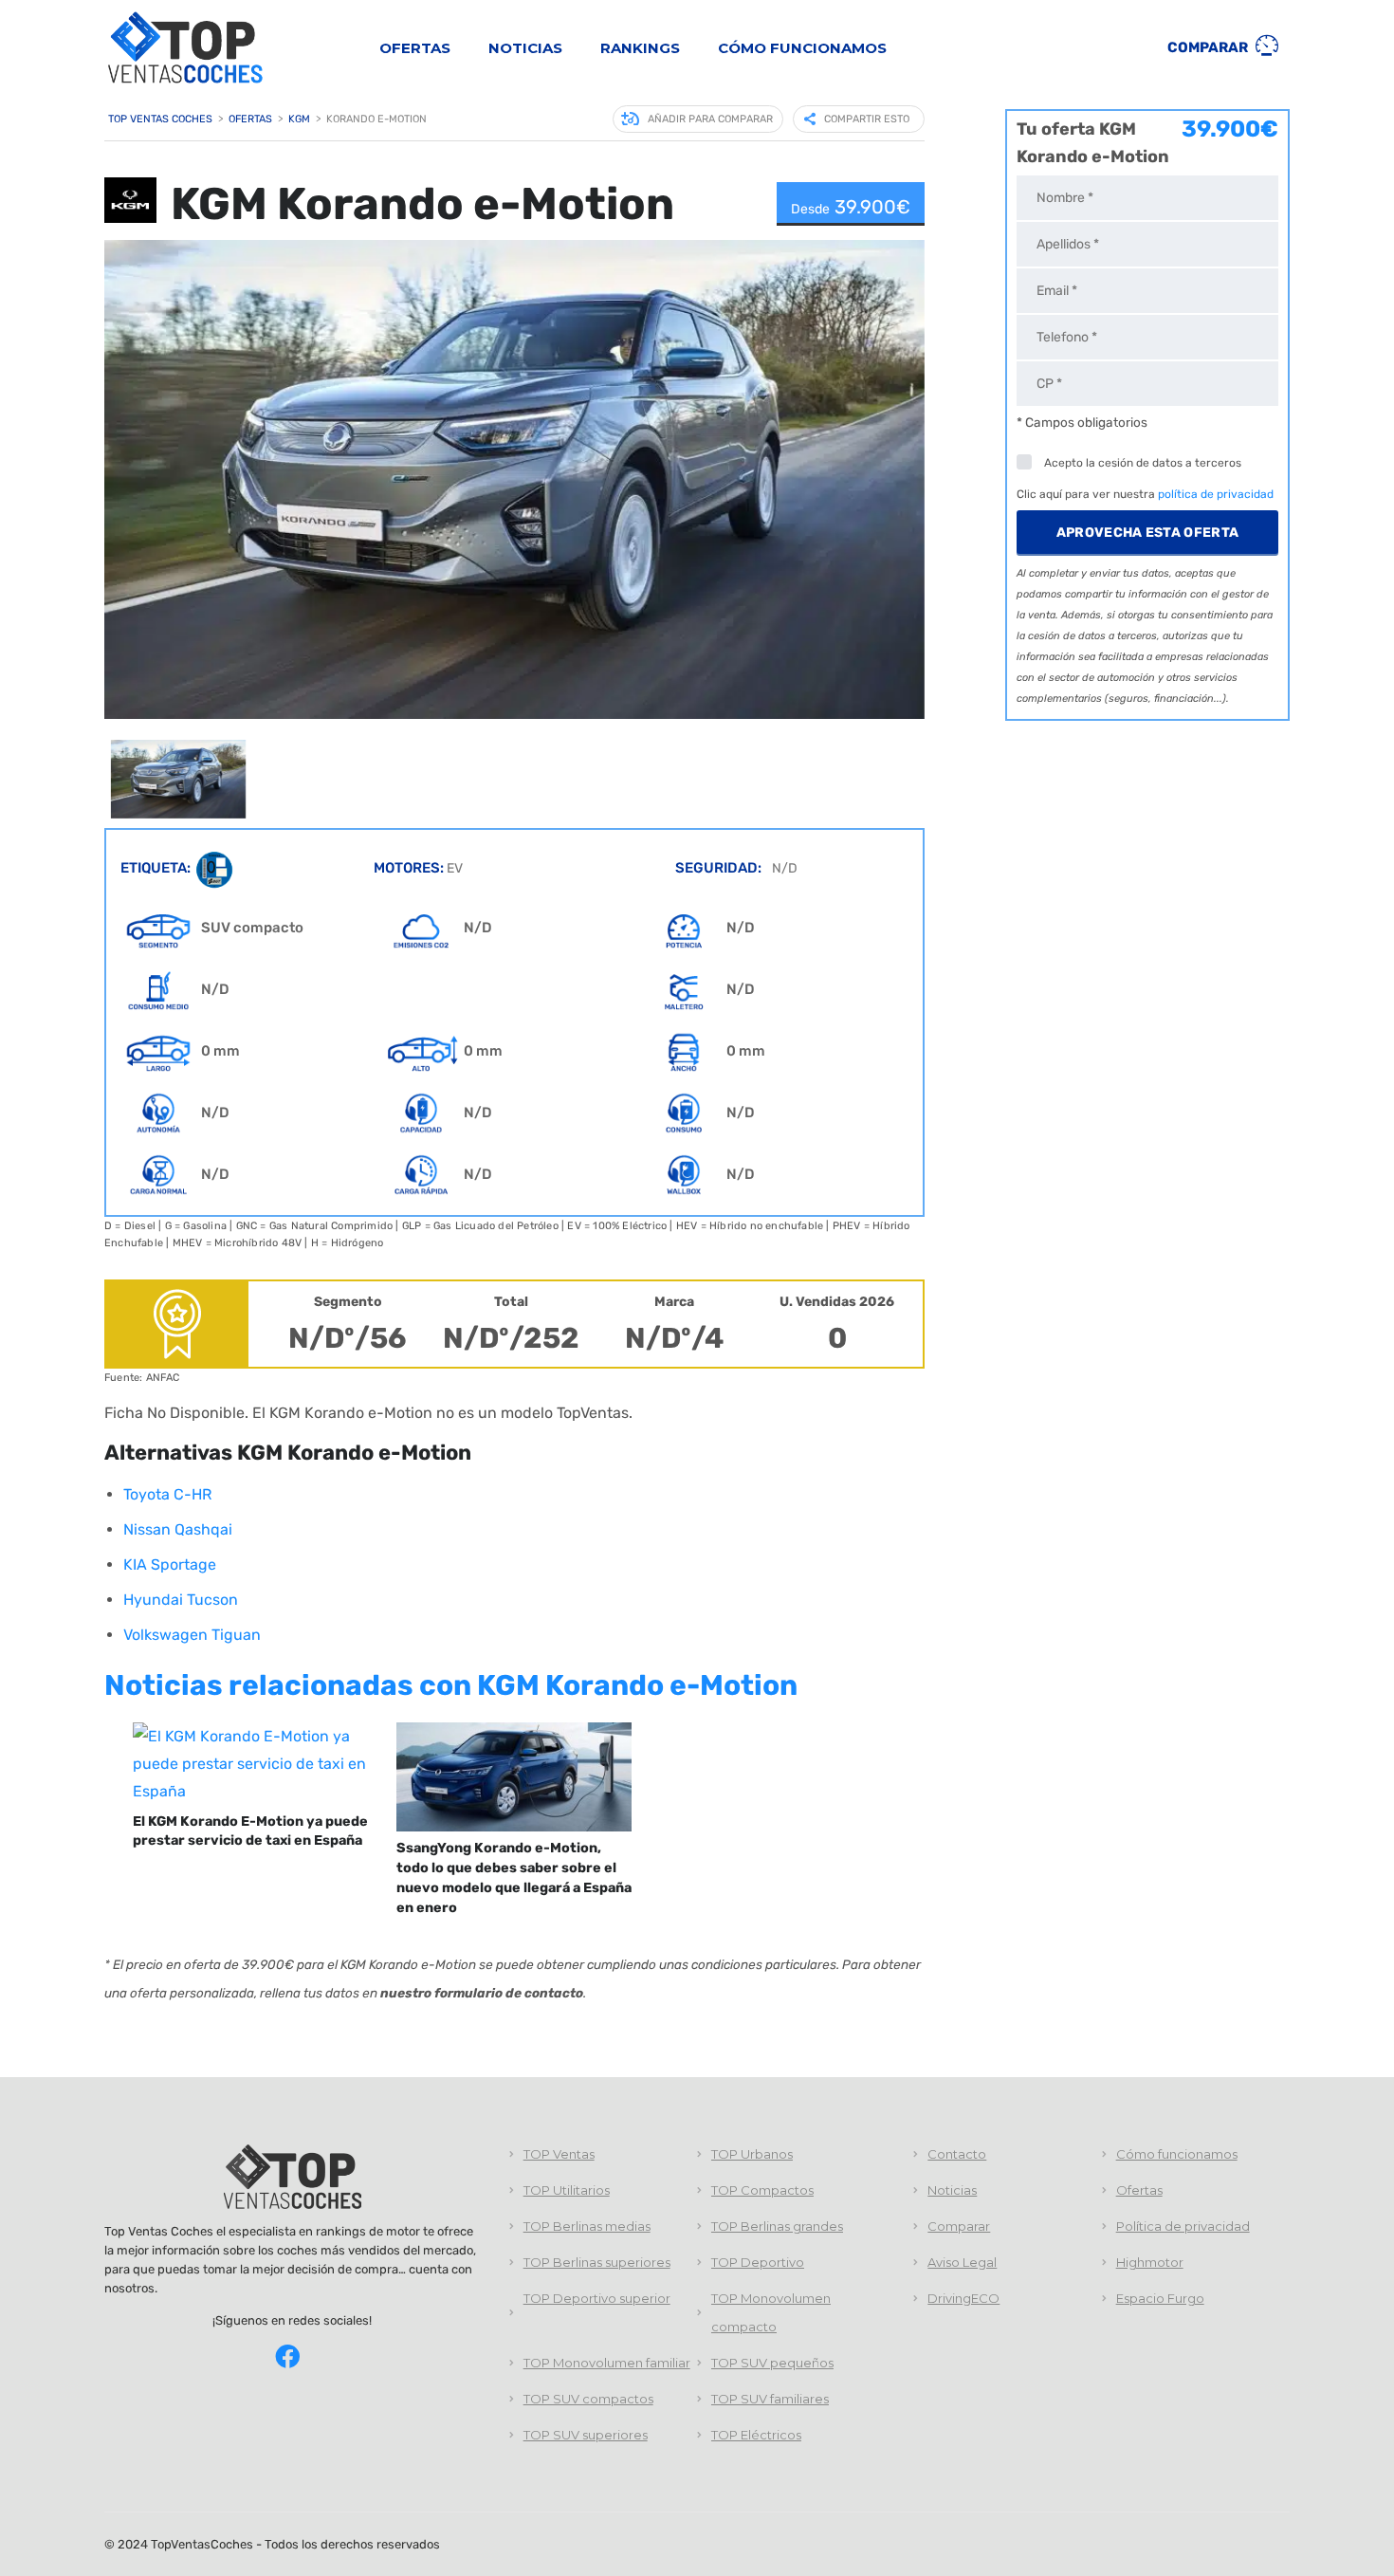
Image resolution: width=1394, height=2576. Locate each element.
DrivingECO (963, 2298)
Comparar (1209, 47)
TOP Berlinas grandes (777, 2226)
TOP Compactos (762, 2190)
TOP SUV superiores (586, 2435)
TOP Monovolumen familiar (607, 2363)
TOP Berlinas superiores (597, 2262)
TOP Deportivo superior (597, 2298)
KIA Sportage (170, 1564)
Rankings (640, 48)
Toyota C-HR (167, 1494)
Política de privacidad (1183, 2226)
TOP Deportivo (758, 2262)
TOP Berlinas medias (587, 2226)
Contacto (957, 2154)
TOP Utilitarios (567, 2190)
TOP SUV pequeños (772, 2363)
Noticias (525, 48)
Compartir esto (867, 119)
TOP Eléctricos (756, 2435)
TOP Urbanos (752, 2154)
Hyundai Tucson (181, 1600)
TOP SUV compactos (588, 2399)
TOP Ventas (559, 2154)
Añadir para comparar (710, 119)
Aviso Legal (962, 2262)
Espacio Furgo (1160, 2298)
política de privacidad (1216, 494)
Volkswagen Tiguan (192, 1635)
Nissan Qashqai (178, 1529)
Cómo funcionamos (802, 48)
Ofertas (415, 48)
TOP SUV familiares (770, 2399)
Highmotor (1150, 2262)
